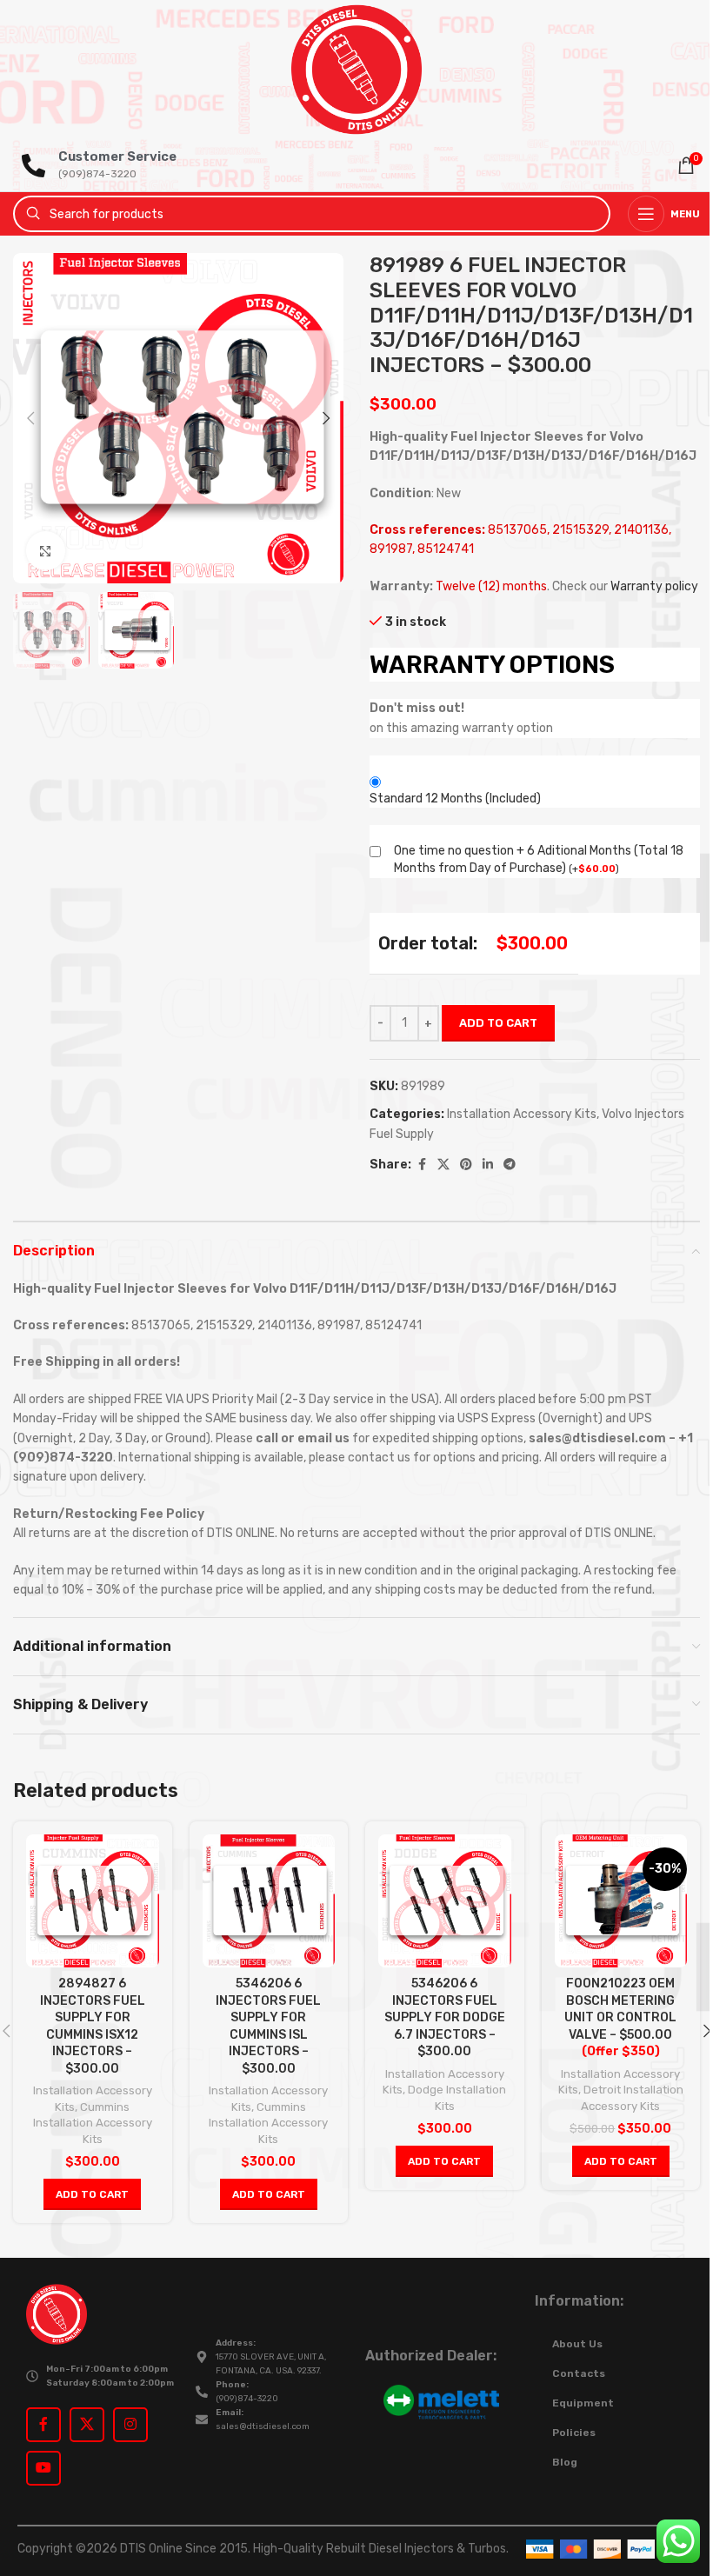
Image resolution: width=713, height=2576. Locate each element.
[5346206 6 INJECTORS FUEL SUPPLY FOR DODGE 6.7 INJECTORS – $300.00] (445, 1901)
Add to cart (498, 1023)
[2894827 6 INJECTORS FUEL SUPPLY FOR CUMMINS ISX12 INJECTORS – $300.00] (93, 1901)
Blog (565, 2462)
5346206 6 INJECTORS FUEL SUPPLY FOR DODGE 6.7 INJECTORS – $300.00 (445, 2017)
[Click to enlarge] (46, 551)
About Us (577, 2344)
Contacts (579, 2373)
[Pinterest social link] (466, 1165)
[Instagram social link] (130, 2425)
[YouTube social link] (43, 2468)
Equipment (583, 2403)
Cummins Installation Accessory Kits (93, 2123)
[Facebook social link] (422, 1165)
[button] (30, 418)
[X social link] (443, 1165)
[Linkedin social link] (488, 1165)
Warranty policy (654, 586)
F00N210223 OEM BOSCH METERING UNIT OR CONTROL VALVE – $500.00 (620, 2017)
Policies (574, 2433)
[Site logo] (356, 69)
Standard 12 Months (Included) (455, 799)
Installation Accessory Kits (522, 1114)
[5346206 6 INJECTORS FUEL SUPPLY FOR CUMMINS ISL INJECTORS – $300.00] (269, 1901)
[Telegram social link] (510, 1165)
